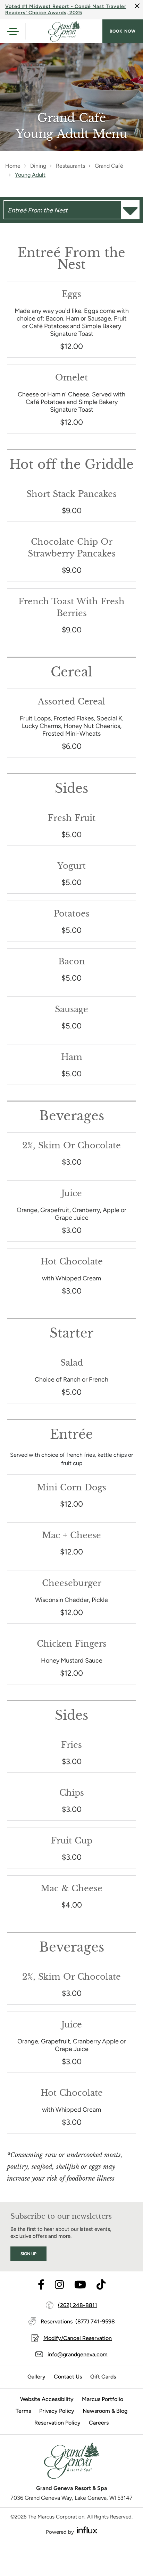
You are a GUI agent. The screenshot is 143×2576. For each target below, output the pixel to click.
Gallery (36, 2377)
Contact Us (68, 2377)
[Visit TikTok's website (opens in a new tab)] (101, 2285)
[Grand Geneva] (71, 2463)
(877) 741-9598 (95, 2321)
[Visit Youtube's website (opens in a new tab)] (80, 2285)
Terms (23, 2411)
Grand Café (109, 166)
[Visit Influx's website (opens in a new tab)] (87, 2530)
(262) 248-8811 (78, 2305)
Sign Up (28, 2254)
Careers (99, 2423)
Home (13, 166)
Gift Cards (103, 2377)
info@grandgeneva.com (78, 2354)
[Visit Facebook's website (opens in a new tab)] (41, 2285)
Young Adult (30, 175)
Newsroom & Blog (105, 2411)
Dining (38, 166)
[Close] (137, 6)
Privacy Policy (57, 2411)
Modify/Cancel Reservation (78, 2338)
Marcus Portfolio (103, 2399)
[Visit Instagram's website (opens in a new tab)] (59, 2285)
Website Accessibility (47, 2399)
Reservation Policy (57, 2423)
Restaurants (70, 166)
